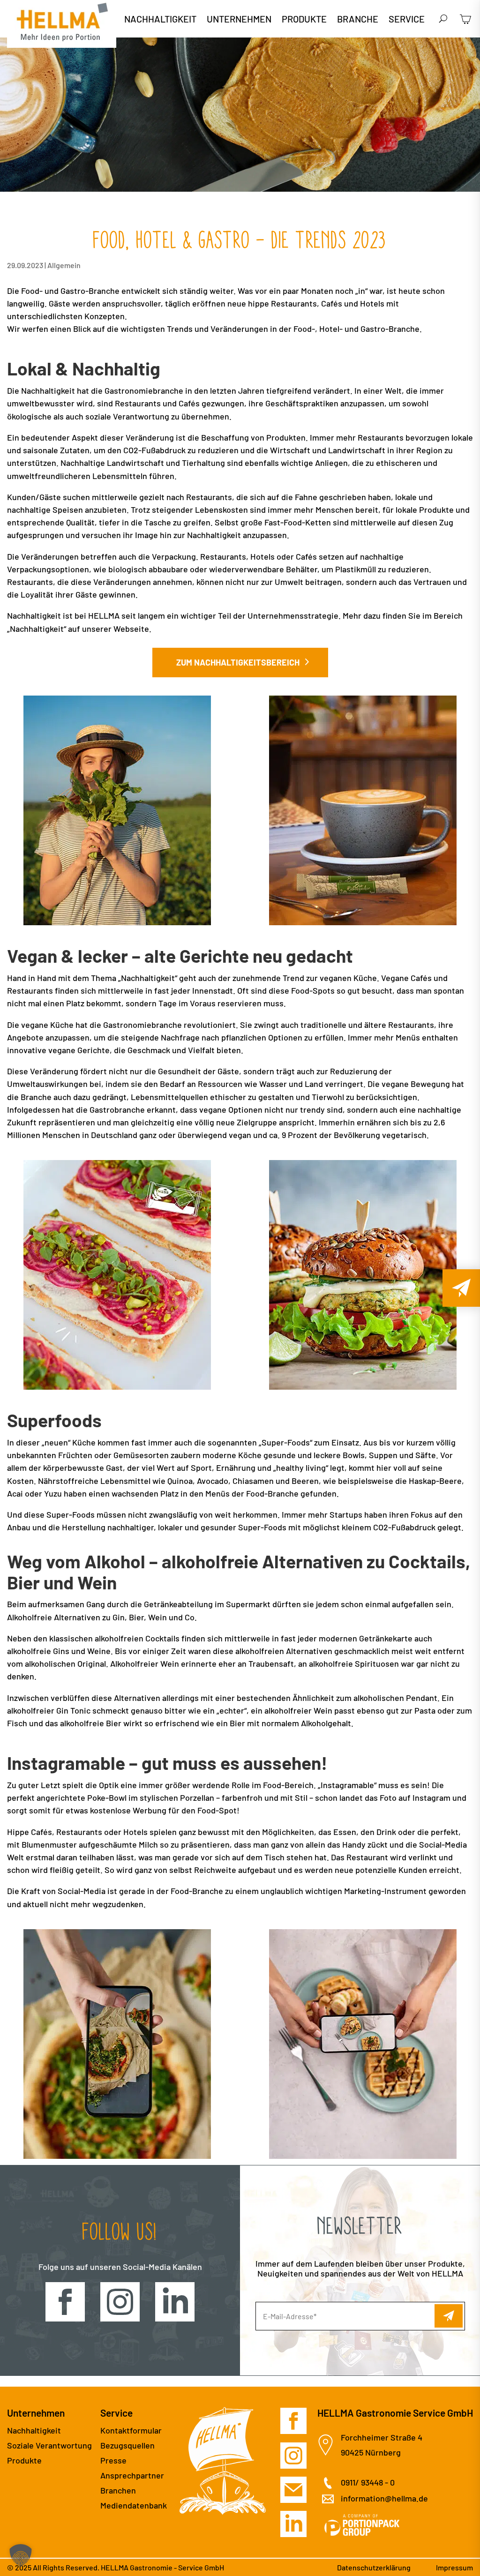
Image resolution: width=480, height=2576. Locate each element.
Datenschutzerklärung (374, 2567)
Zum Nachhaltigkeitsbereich (238, 662)
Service (407, 20)
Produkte (304, 20)
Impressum (454, 2567)
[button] (21, 2555)
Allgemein (64, 265)
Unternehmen (239, 20)
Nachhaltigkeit (160, 20)
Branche (358, 20)
